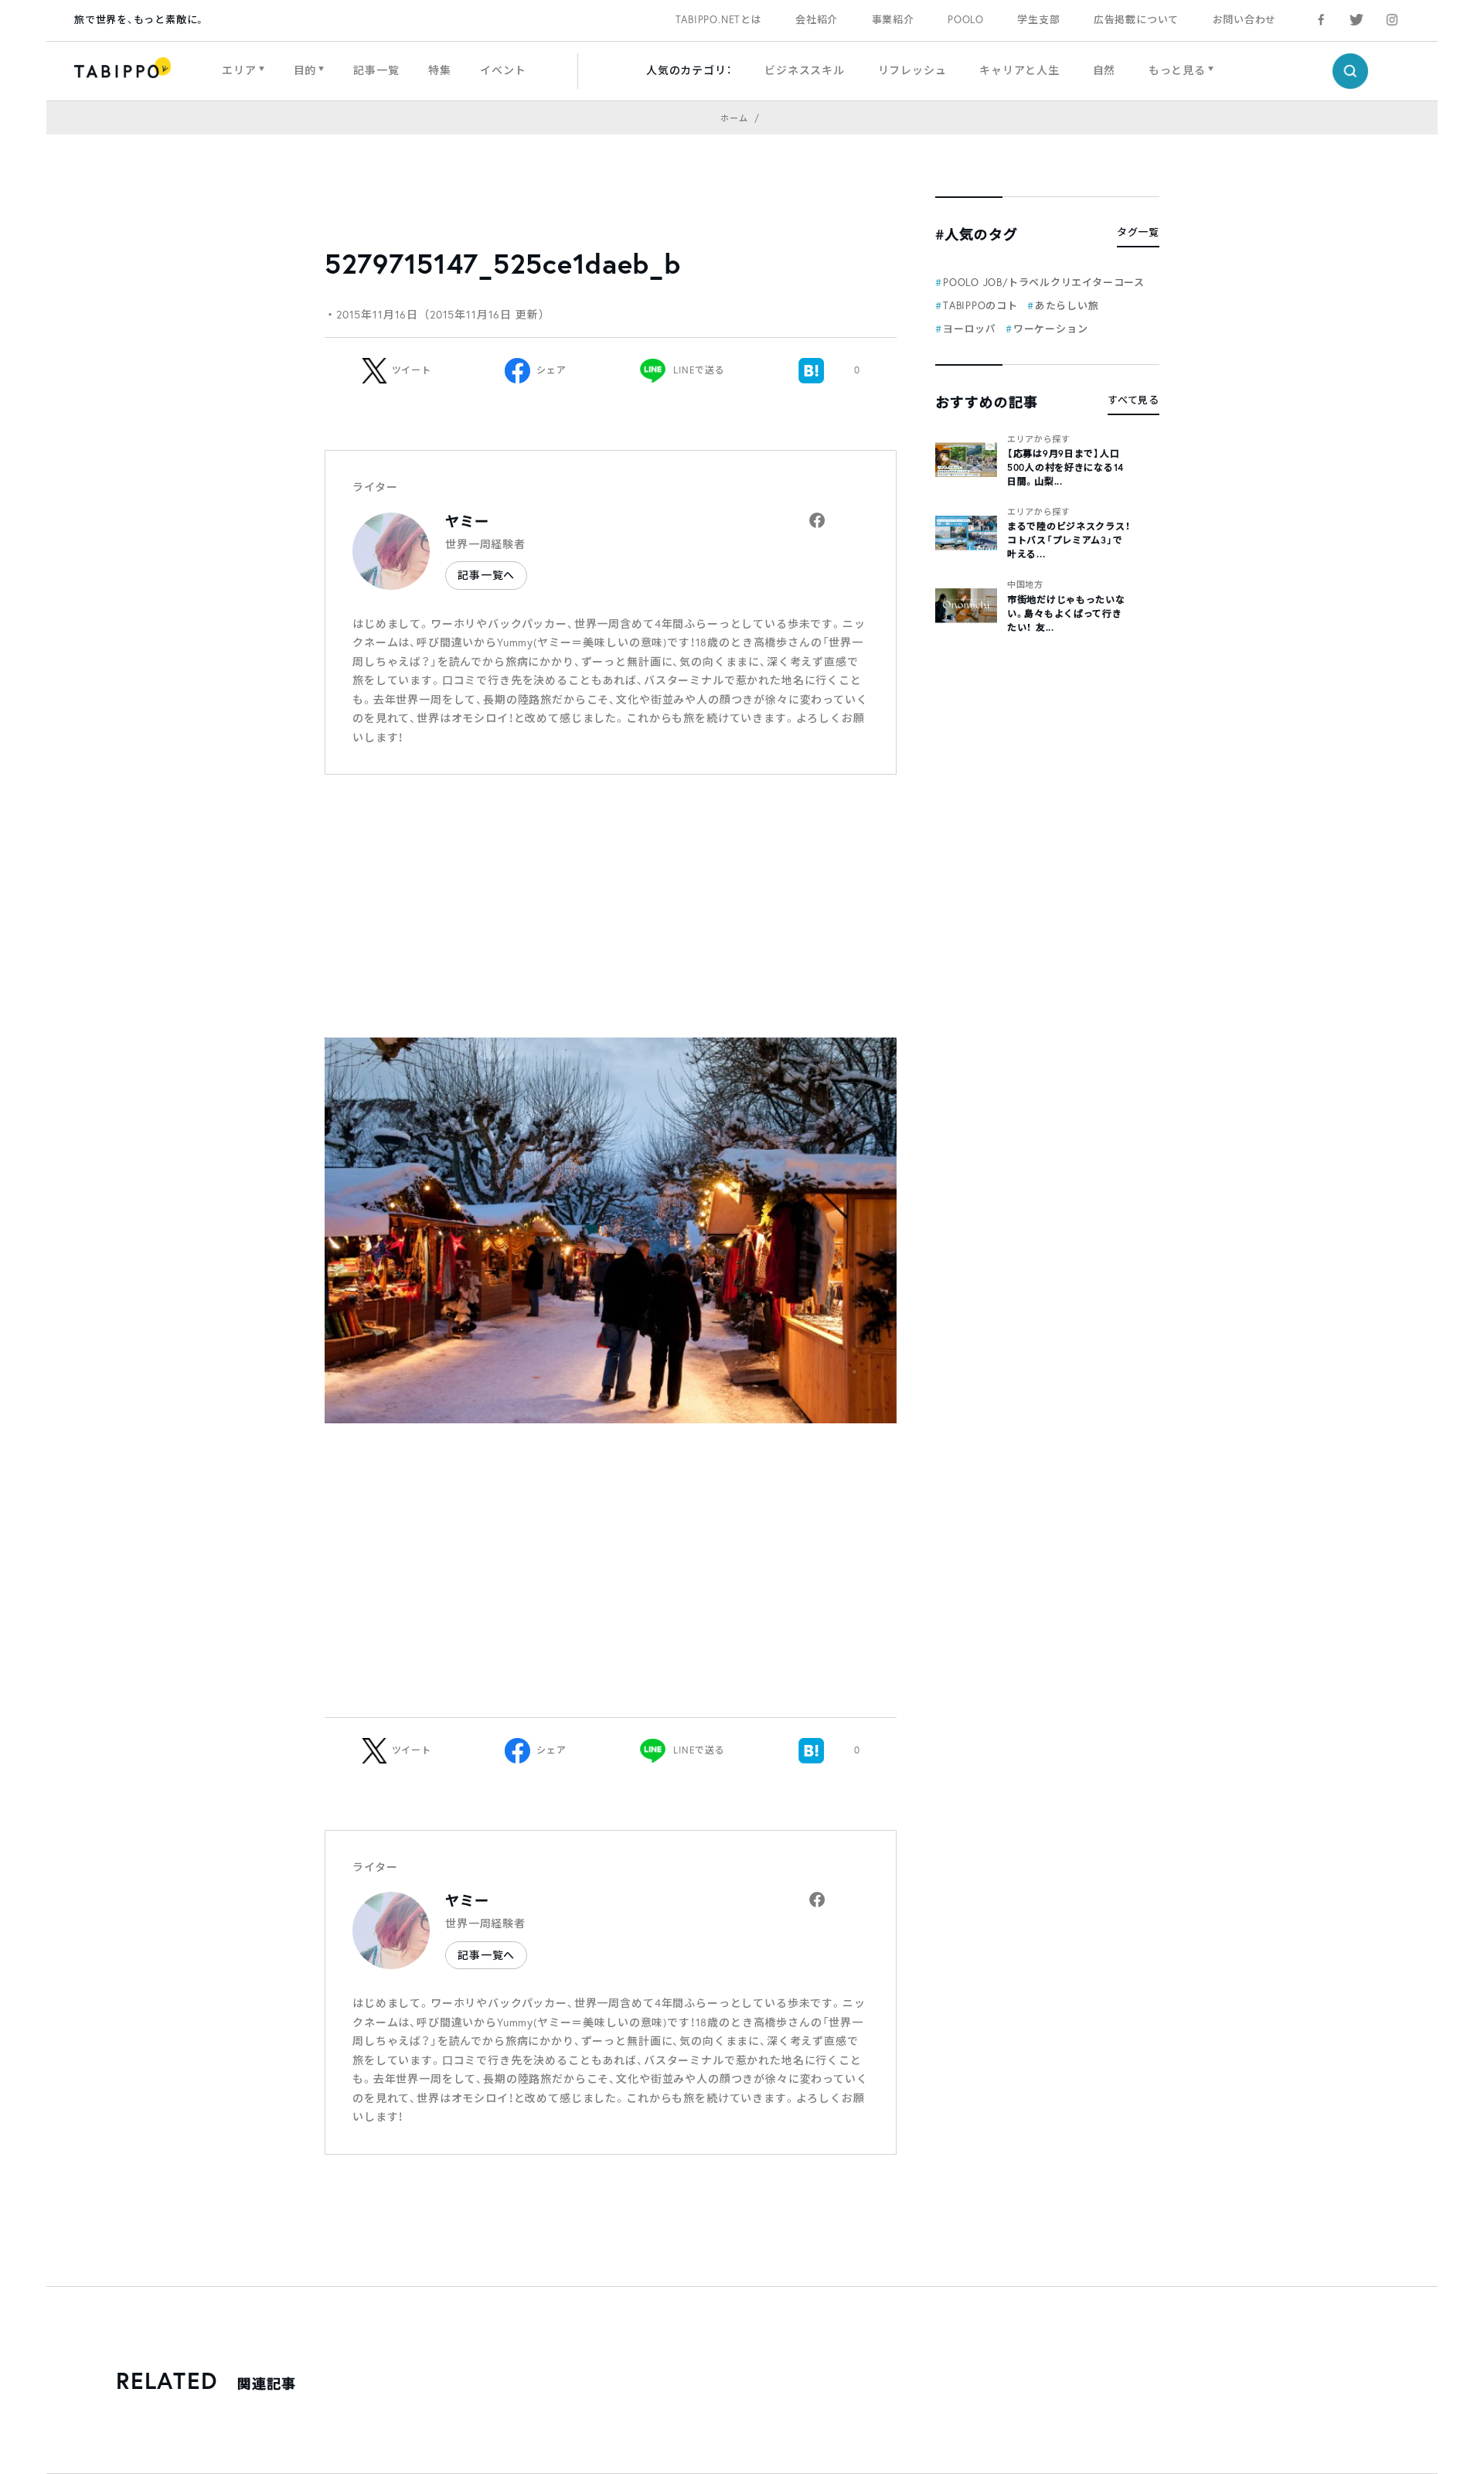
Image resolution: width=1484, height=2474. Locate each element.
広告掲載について (1136, 20)
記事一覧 (376, 70)
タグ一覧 (1138, 232)
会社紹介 (817, 20)
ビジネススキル (805, 70)
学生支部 (1038, 20)
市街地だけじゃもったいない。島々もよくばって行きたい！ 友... (1066, 613)
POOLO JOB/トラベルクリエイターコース (1044, 283)
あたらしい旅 (1067, 306)
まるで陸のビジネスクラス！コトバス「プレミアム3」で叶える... (1069, 540)
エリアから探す (1039, 439)
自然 (1104, 70)
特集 (440, 70)
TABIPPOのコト (980, 306)
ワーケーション (1050, 329)
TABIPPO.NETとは (719, 20)
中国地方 (1025, 584)
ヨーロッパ (970, 329)
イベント (503, 70)
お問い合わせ (1245, 20)
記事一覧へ (486, 575)
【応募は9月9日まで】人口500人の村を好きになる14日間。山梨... (1065, 467)
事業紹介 (893, 20)
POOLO (966, 20)
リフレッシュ (912, 70)
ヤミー (467, 521)
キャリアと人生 (1019, 70)
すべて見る (1133, 400)
